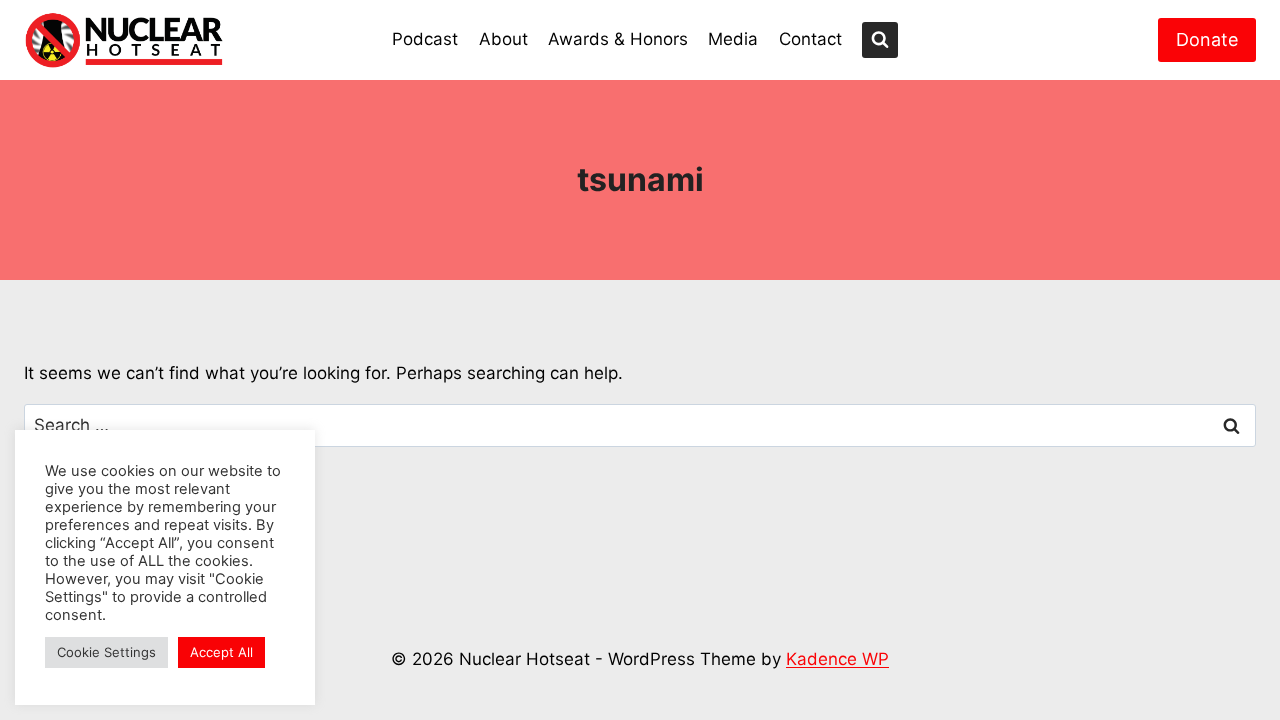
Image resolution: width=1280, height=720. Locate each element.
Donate (1207, 39)
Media (733, 39)
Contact (810, 39)
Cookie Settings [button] (106, 652)
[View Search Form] (880, 40)
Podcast (425, 39)
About (503, 39)
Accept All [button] (221, 652)
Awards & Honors (618, 39)
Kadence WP (837, 659)
